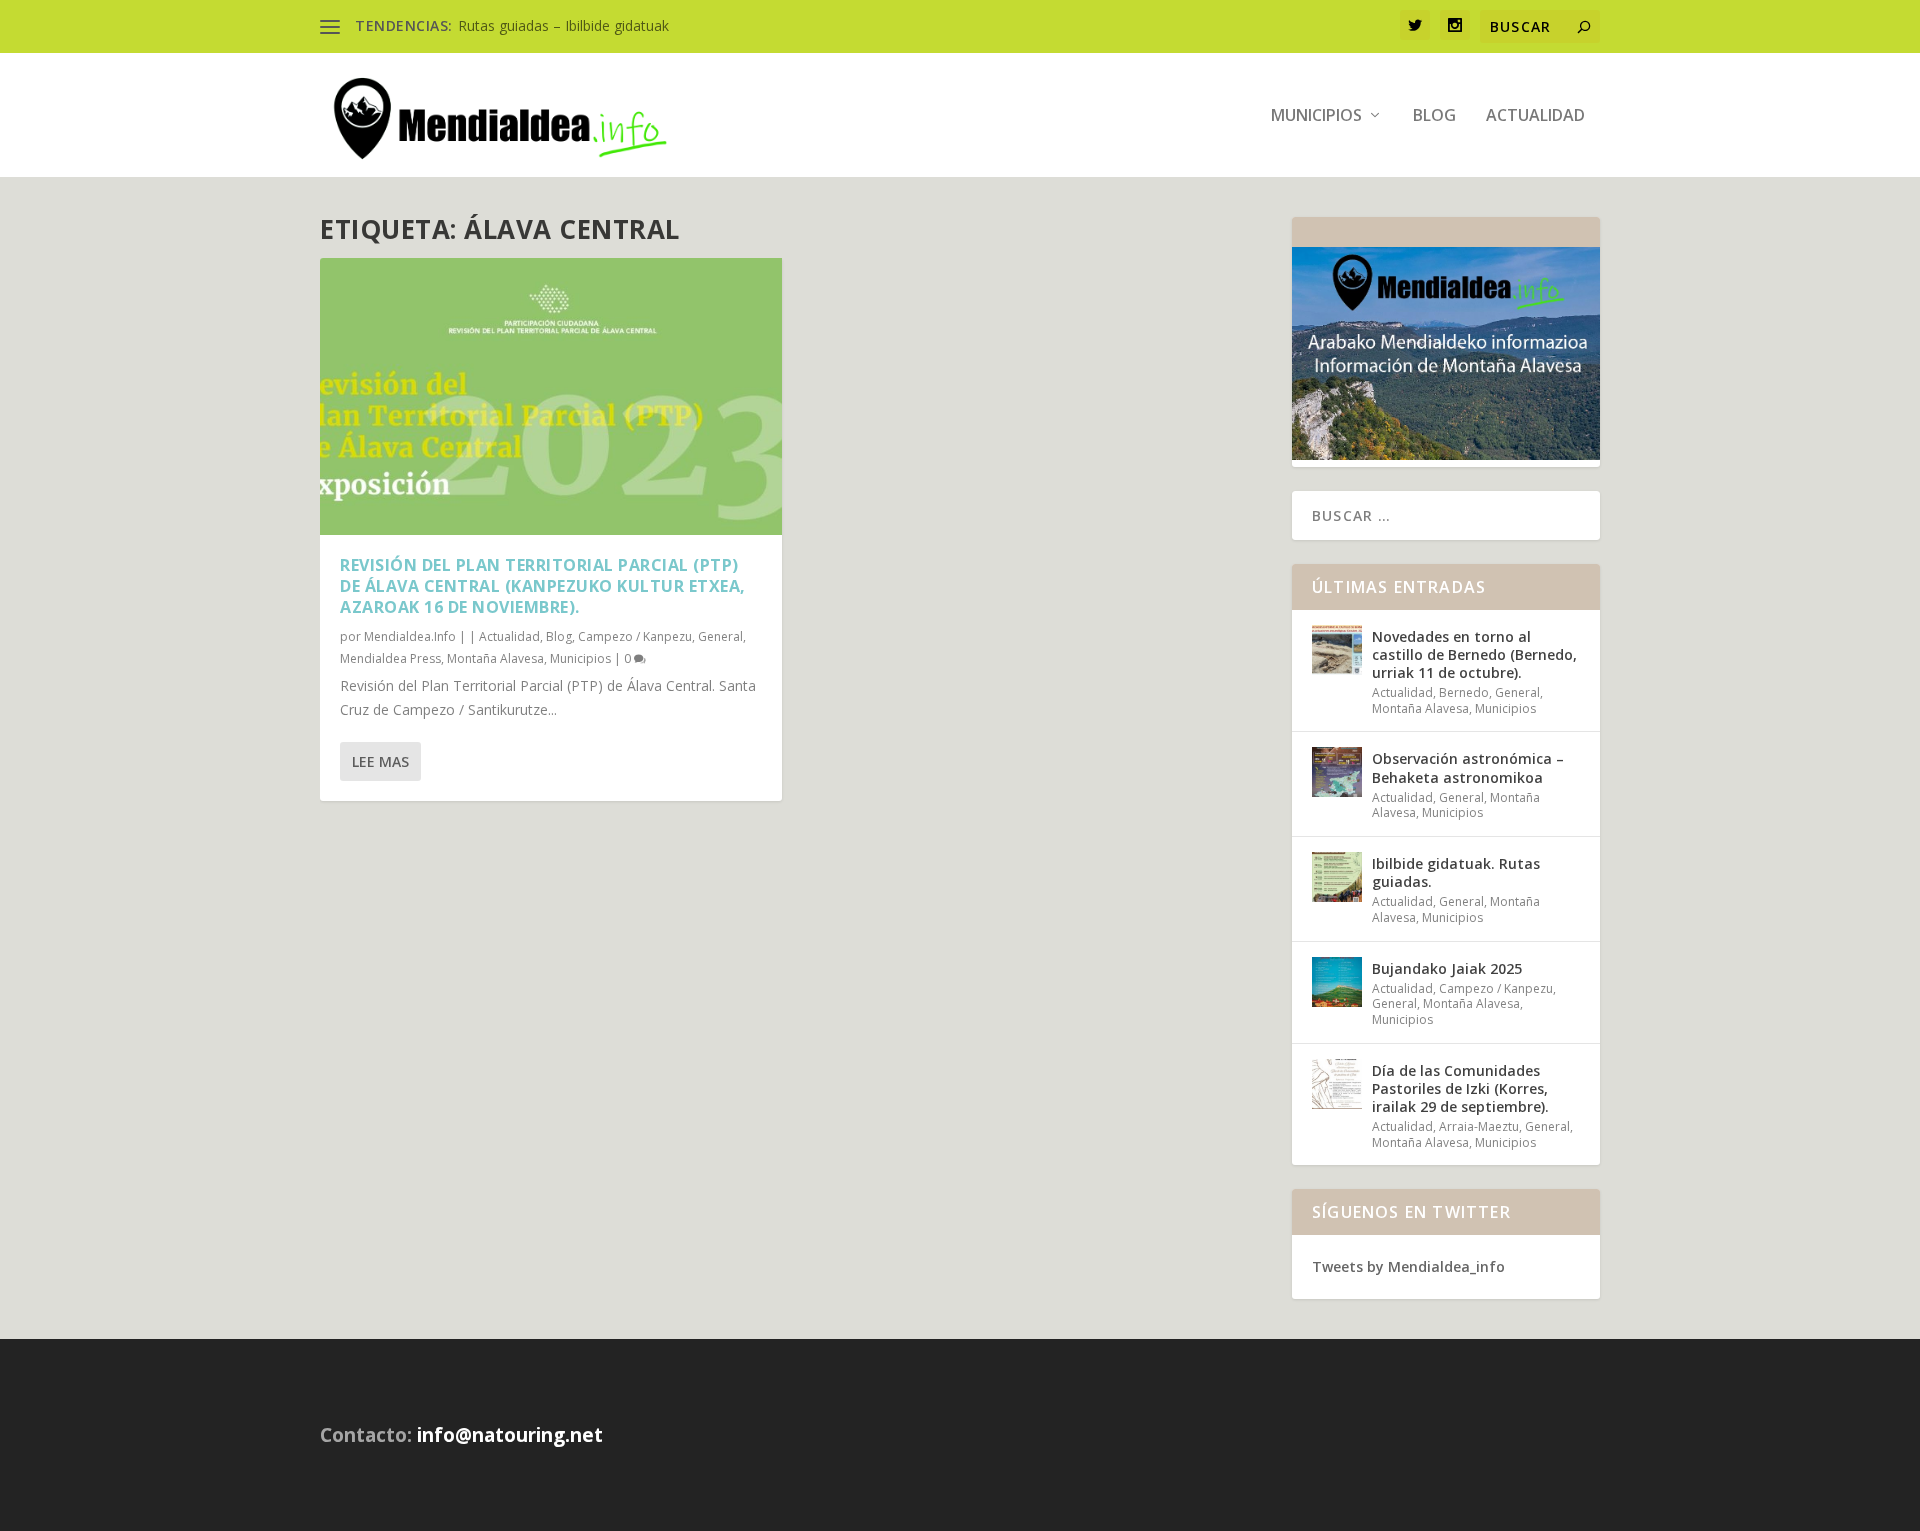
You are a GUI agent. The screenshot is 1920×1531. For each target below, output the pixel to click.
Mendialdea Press (390, 658)
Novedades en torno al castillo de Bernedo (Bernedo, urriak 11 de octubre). (1474, 654)
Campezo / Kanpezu (635, 636)
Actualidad (1535, 116)
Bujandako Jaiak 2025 (1447, 968)
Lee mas (380, 761)
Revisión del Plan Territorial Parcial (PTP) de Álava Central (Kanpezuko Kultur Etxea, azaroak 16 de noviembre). (543, 586)
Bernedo (1464, 692)
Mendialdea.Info (410, 636)
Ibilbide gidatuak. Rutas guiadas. (1456, 872)
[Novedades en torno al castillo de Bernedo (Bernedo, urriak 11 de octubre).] (1337, 650)
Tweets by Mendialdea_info (1408, 1266)
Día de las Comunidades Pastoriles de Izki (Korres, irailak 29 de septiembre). (1460, 1088)
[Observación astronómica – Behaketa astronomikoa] (1337, 772)
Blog (1434, 116)
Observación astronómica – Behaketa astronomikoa (1468, 767)
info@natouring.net (510, 1435)
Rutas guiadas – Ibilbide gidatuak (563, 25)
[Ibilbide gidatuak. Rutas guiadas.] (1337, 877)
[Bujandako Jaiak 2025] (1337, 982)
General (720, 636)
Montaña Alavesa (495, 658)
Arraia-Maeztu (1479, 1126)
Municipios (1316, 116)
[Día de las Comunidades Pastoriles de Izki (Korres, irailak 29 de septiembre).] (1337, 1084)
